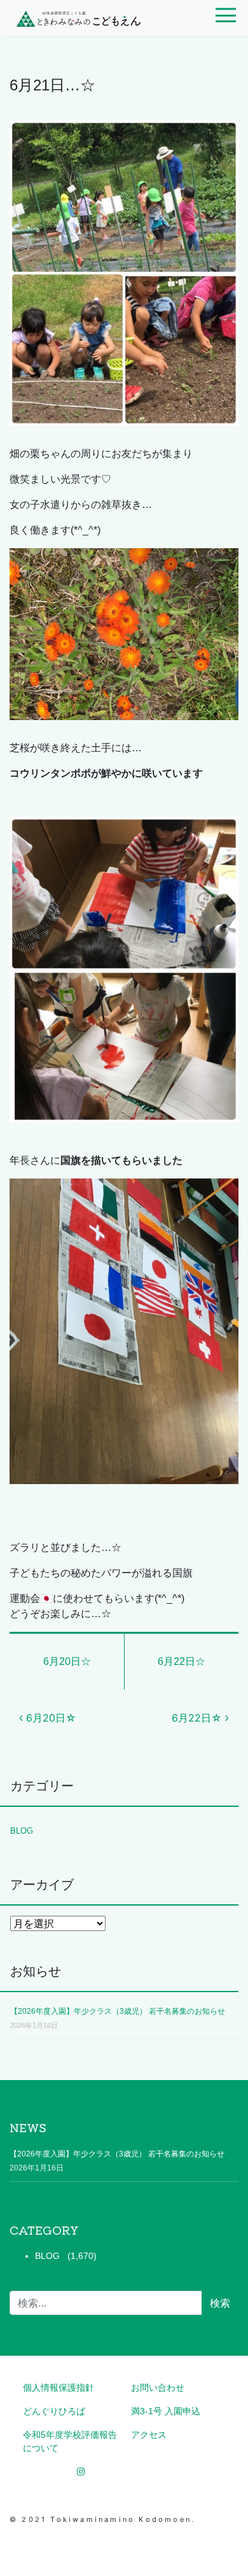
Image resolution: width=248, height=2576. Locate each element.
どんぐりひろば (54, 2411)
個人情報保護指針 (59, 2388)
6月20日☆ (67, 1661)
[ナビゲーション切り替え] (225, 20)
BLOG (22, 1831)
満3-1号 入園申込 (166, 2411)
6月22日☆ (182, 1661)
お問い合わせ (158, 2388)
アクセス (149, 2435)
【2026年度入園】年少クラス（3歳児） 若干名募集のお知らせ (118, 2011)
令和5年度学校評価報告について (70, 2441)
